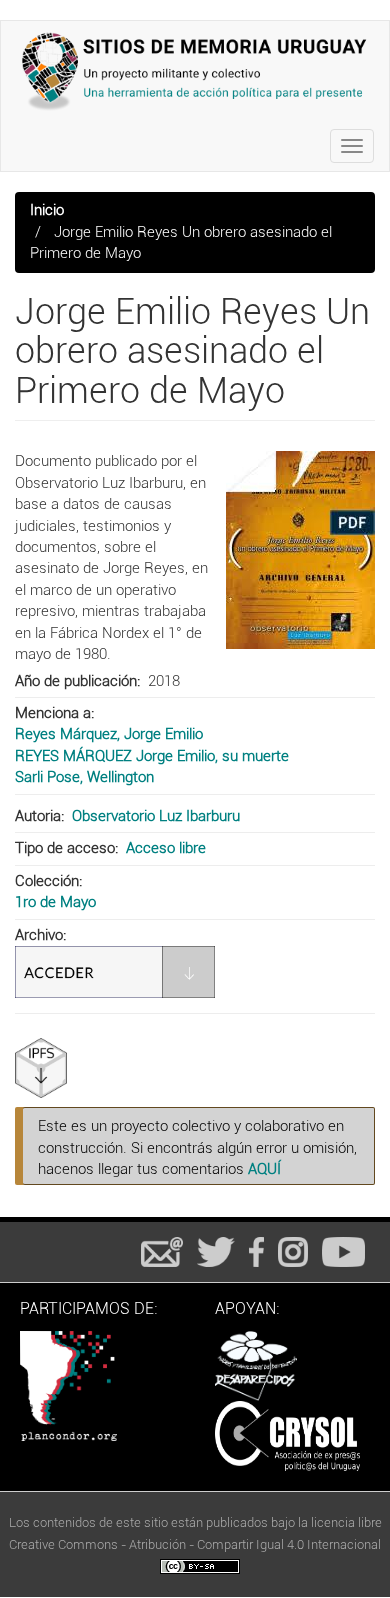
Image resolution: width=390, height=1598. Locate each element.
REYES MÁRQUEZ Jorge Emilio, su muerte (152, 756)
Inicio (47, 210)
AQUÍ (264, 1169)
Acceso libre (166, 848)
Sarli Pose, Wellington (84, 777)
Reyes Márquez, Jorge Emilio (109, 734)
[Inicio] (195, 71)
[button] (300, 550)
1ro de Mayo (55, 902)
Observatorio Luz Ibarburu (156, 816)
